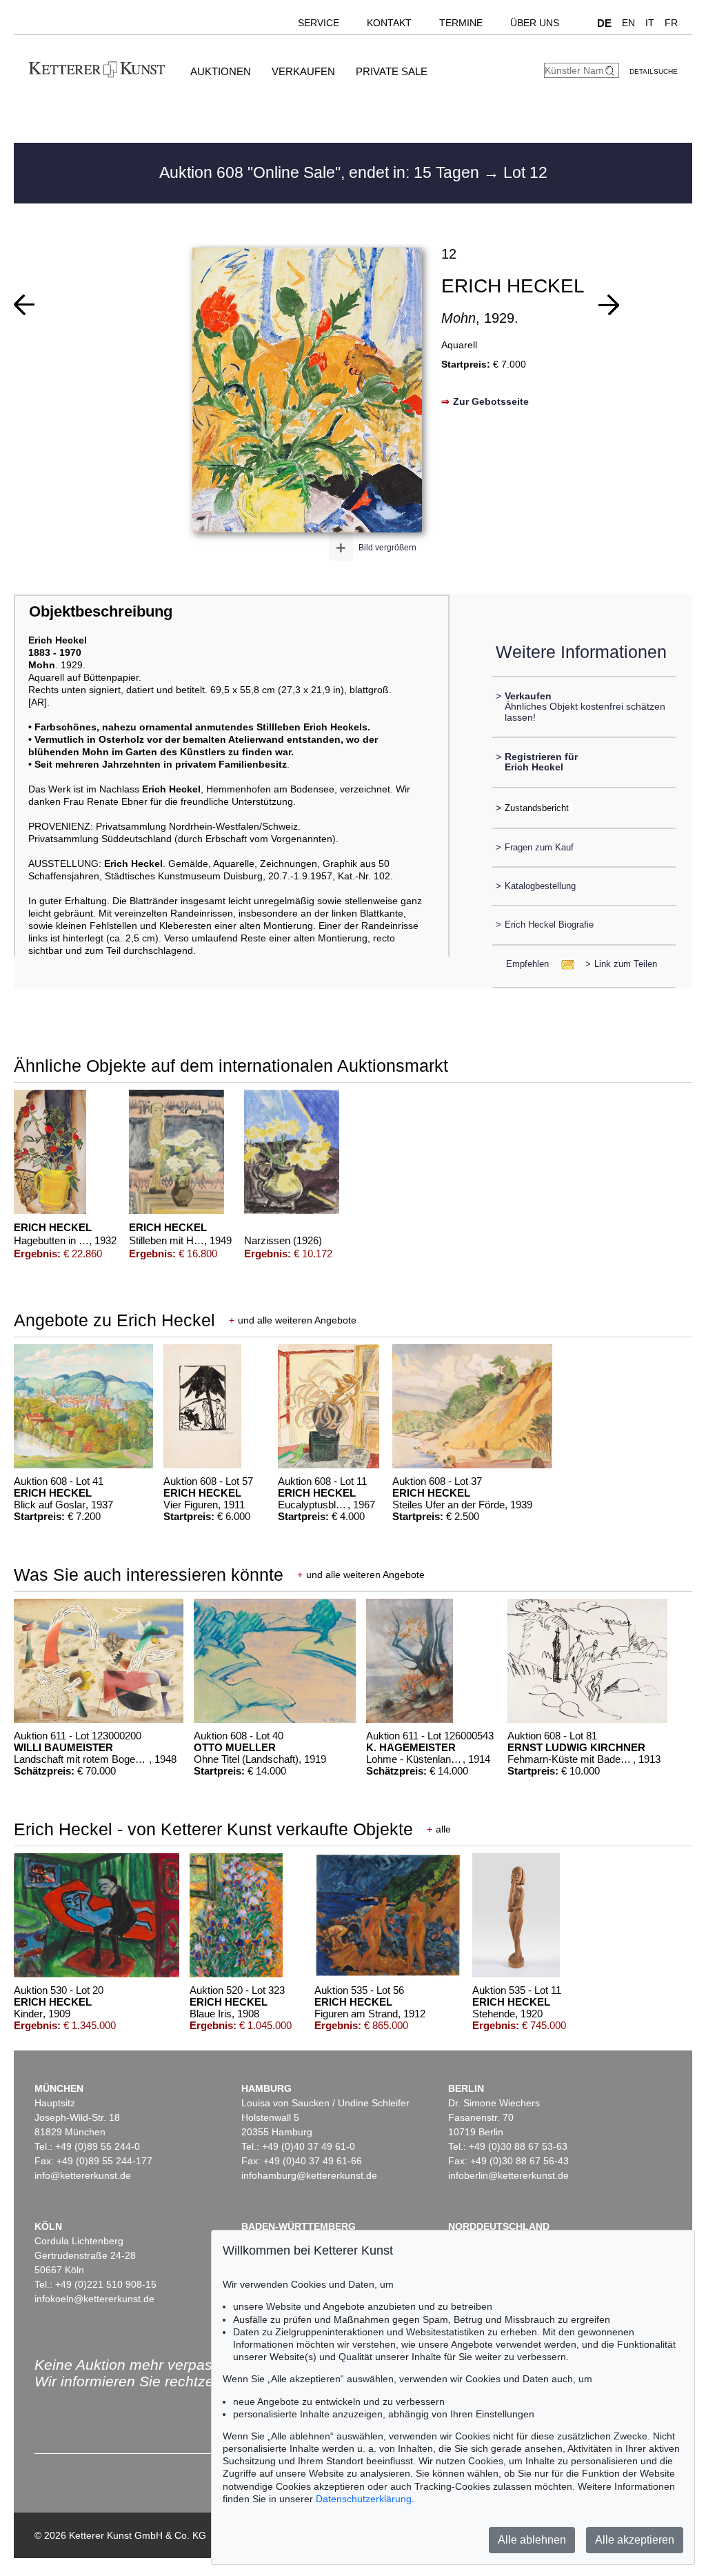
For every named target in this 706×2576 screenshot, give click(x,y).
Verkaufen (303, 71)
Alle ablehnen (532, 2540)
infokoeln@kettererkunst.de (94, 2299)
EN (628, 23)
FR (671, 23)
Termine (461, 23)
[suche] (612, 71)
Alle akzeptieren (635, 2540)
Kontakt (389, 23)
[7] (24, 305)
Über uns (535, 23)
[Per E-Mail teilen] (564, 964)
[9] (609, 305)
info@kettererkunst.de (83, 2175)
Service (319, 23)
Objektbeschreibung (101, 611)
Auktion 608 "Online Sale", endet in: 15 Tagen (321, 172)
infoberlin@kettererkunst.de (508, 2175)
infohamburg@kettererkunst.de (309, 2175)
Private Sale (392, 71)
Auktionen (221, 71)
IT (650, 23)
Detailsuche (654, 71)
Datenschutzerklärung (364, 2499)
